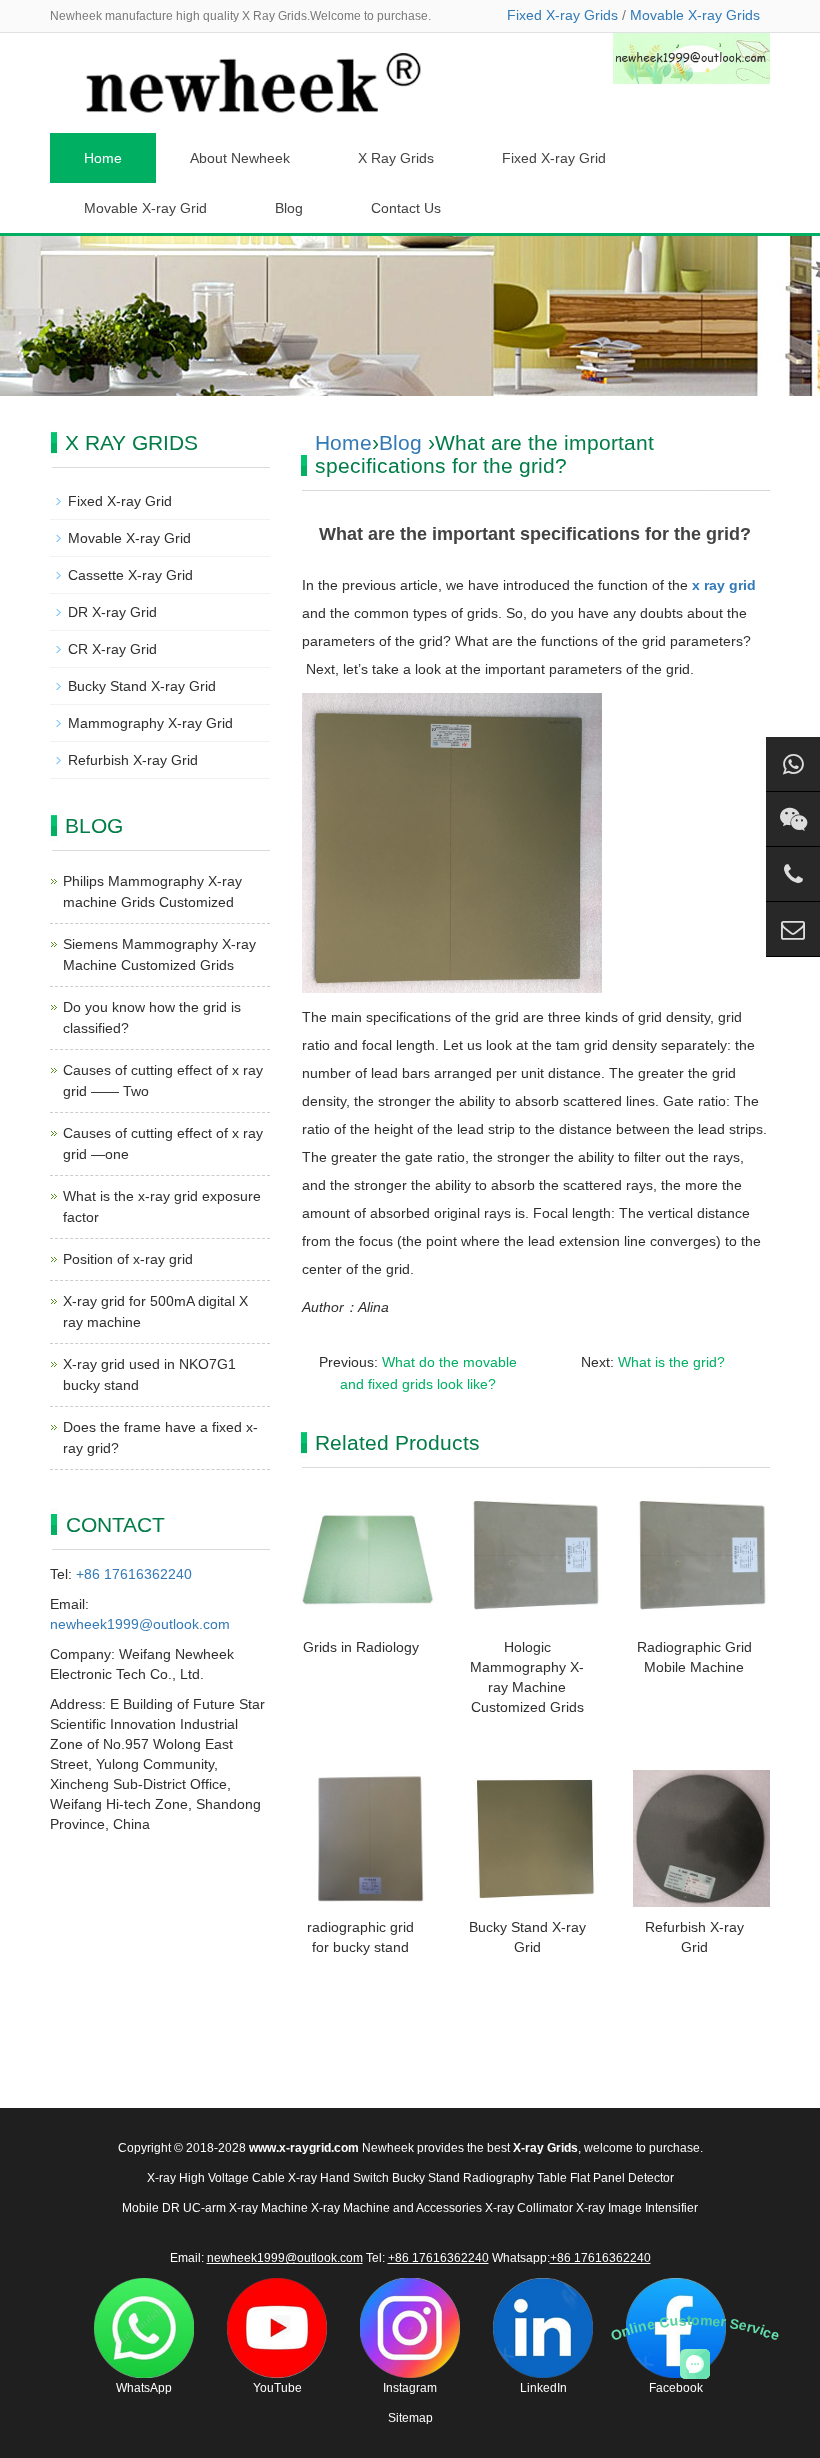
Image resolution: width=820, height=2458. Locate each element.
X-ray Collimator (529, 2208)
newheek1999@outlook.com (140, 1624)
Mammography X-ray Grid (150, 723)
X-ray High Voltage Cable (216, 2178)
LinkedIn (543, 2388)
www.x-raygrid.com (304, 2148)
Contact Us (406, 208)
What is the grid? (671, 1362)
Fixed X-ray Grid (554, 158)
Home (103, 158)
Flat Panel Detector (622, 2178)
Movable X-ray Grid (145, 208)
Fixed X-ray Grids (562, 15)
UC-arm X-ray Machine (245, 2208)
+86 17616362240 (134, 1574)
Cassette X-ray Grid (130, 575)
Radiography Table (515, 2178)
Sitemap (410, 2418)
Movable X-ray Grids (695, 15)
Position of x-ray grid (128, 1259)
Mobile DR (151, 2208)
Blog (289, 208)
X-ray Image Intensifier (637, 2208)
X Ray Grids (396, 158)
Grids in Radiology (361, 1647)
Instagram (410, 2388)
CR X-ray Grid (112, 649)
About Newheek (240, 158)
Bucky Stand (426, 2178)
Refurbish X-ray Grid (133, 760)
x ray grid (724, 585)
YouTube (277, 2388)
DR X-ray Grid (112, 612)
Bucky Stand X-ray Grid (142, 686)
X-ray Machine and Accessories (396, 2208)
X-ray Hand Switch (338, 2178)
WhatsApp (144, 2388)
